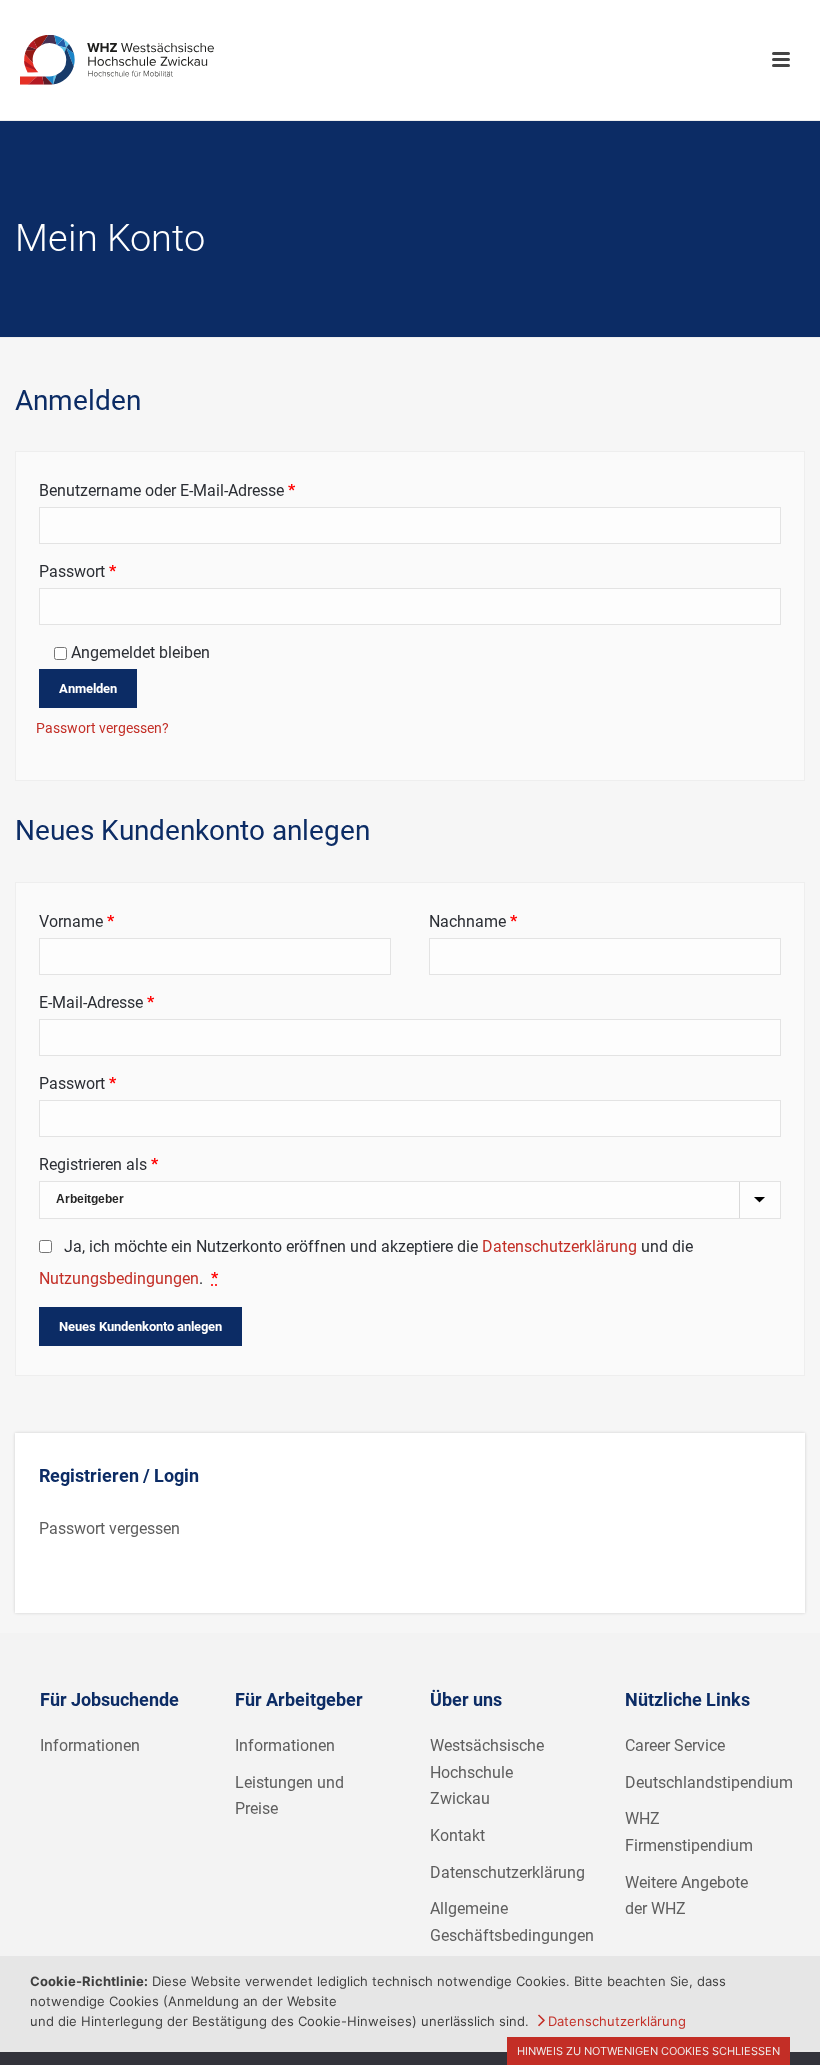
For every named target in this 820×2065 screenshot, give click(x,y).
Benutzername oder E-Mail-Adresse (207, 490)
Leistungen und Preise (289, 1796)
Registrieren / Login (119, 1475)
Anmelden (88, 688)
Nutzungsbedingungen (119, 1278)
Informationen (90, 1745)
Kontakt (457, 1835)
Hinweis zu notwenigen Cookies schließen (648, 2051)
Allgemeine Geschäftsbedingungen (512, 1922)
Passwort (117, 571)
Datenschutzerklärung (559, 1246)
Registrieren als (98, 1164)
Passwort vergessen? (102, 728)
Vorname (76, 921)
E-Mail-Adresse (136, 1002)
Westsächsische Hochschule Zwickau (487, 1772)
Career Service (675, 1745)
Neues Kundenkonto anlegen (140, 1326)
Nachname (473, 921)
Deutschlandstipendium (709, 1782)
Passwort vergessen (109, 1528)
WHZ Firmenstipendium (689, 1832)
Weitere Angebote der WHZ (686, 1896)
